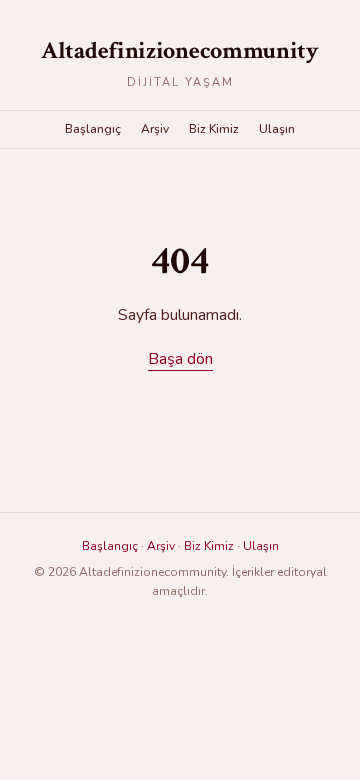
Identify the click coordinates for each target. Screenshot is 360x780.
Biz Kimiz (214, 129)
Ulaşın (277, 129)
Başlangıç (93, 129)
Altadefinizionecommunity (180, 50)
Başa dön (180, 359)
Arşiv (155, 129)
